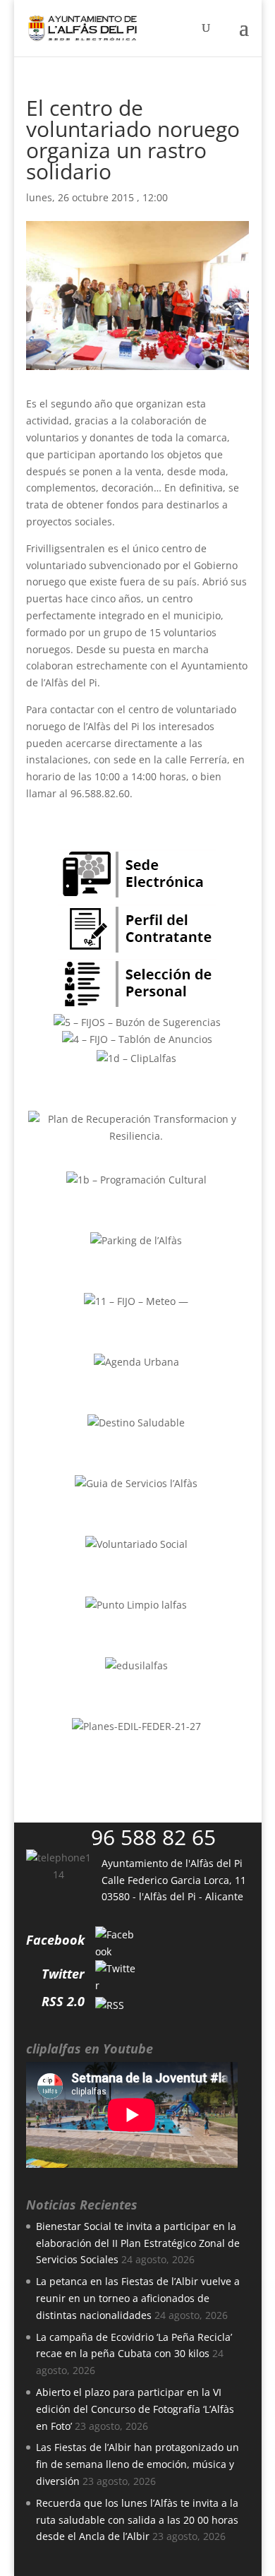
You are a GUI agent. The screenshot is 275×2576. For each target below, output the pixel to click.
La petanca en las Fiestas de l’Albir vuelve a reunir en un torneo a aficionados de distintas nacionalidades (138, 2298)
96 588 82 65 (153, 1837)
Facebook (55, 1940)
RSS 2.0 (63, 2001)
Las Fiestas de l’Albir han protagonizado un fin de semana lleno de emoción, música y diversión (137, 2464)
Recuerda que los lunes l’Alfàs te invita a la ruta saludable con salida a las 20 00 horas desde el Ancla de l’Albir (137, 2520)
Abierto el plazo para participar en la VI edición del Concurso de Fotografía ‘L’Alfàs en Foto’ (135, 2409)
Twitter (63, 1974)
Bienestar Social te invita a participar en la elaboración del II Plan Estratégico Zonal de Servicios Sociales (138, 2243)
